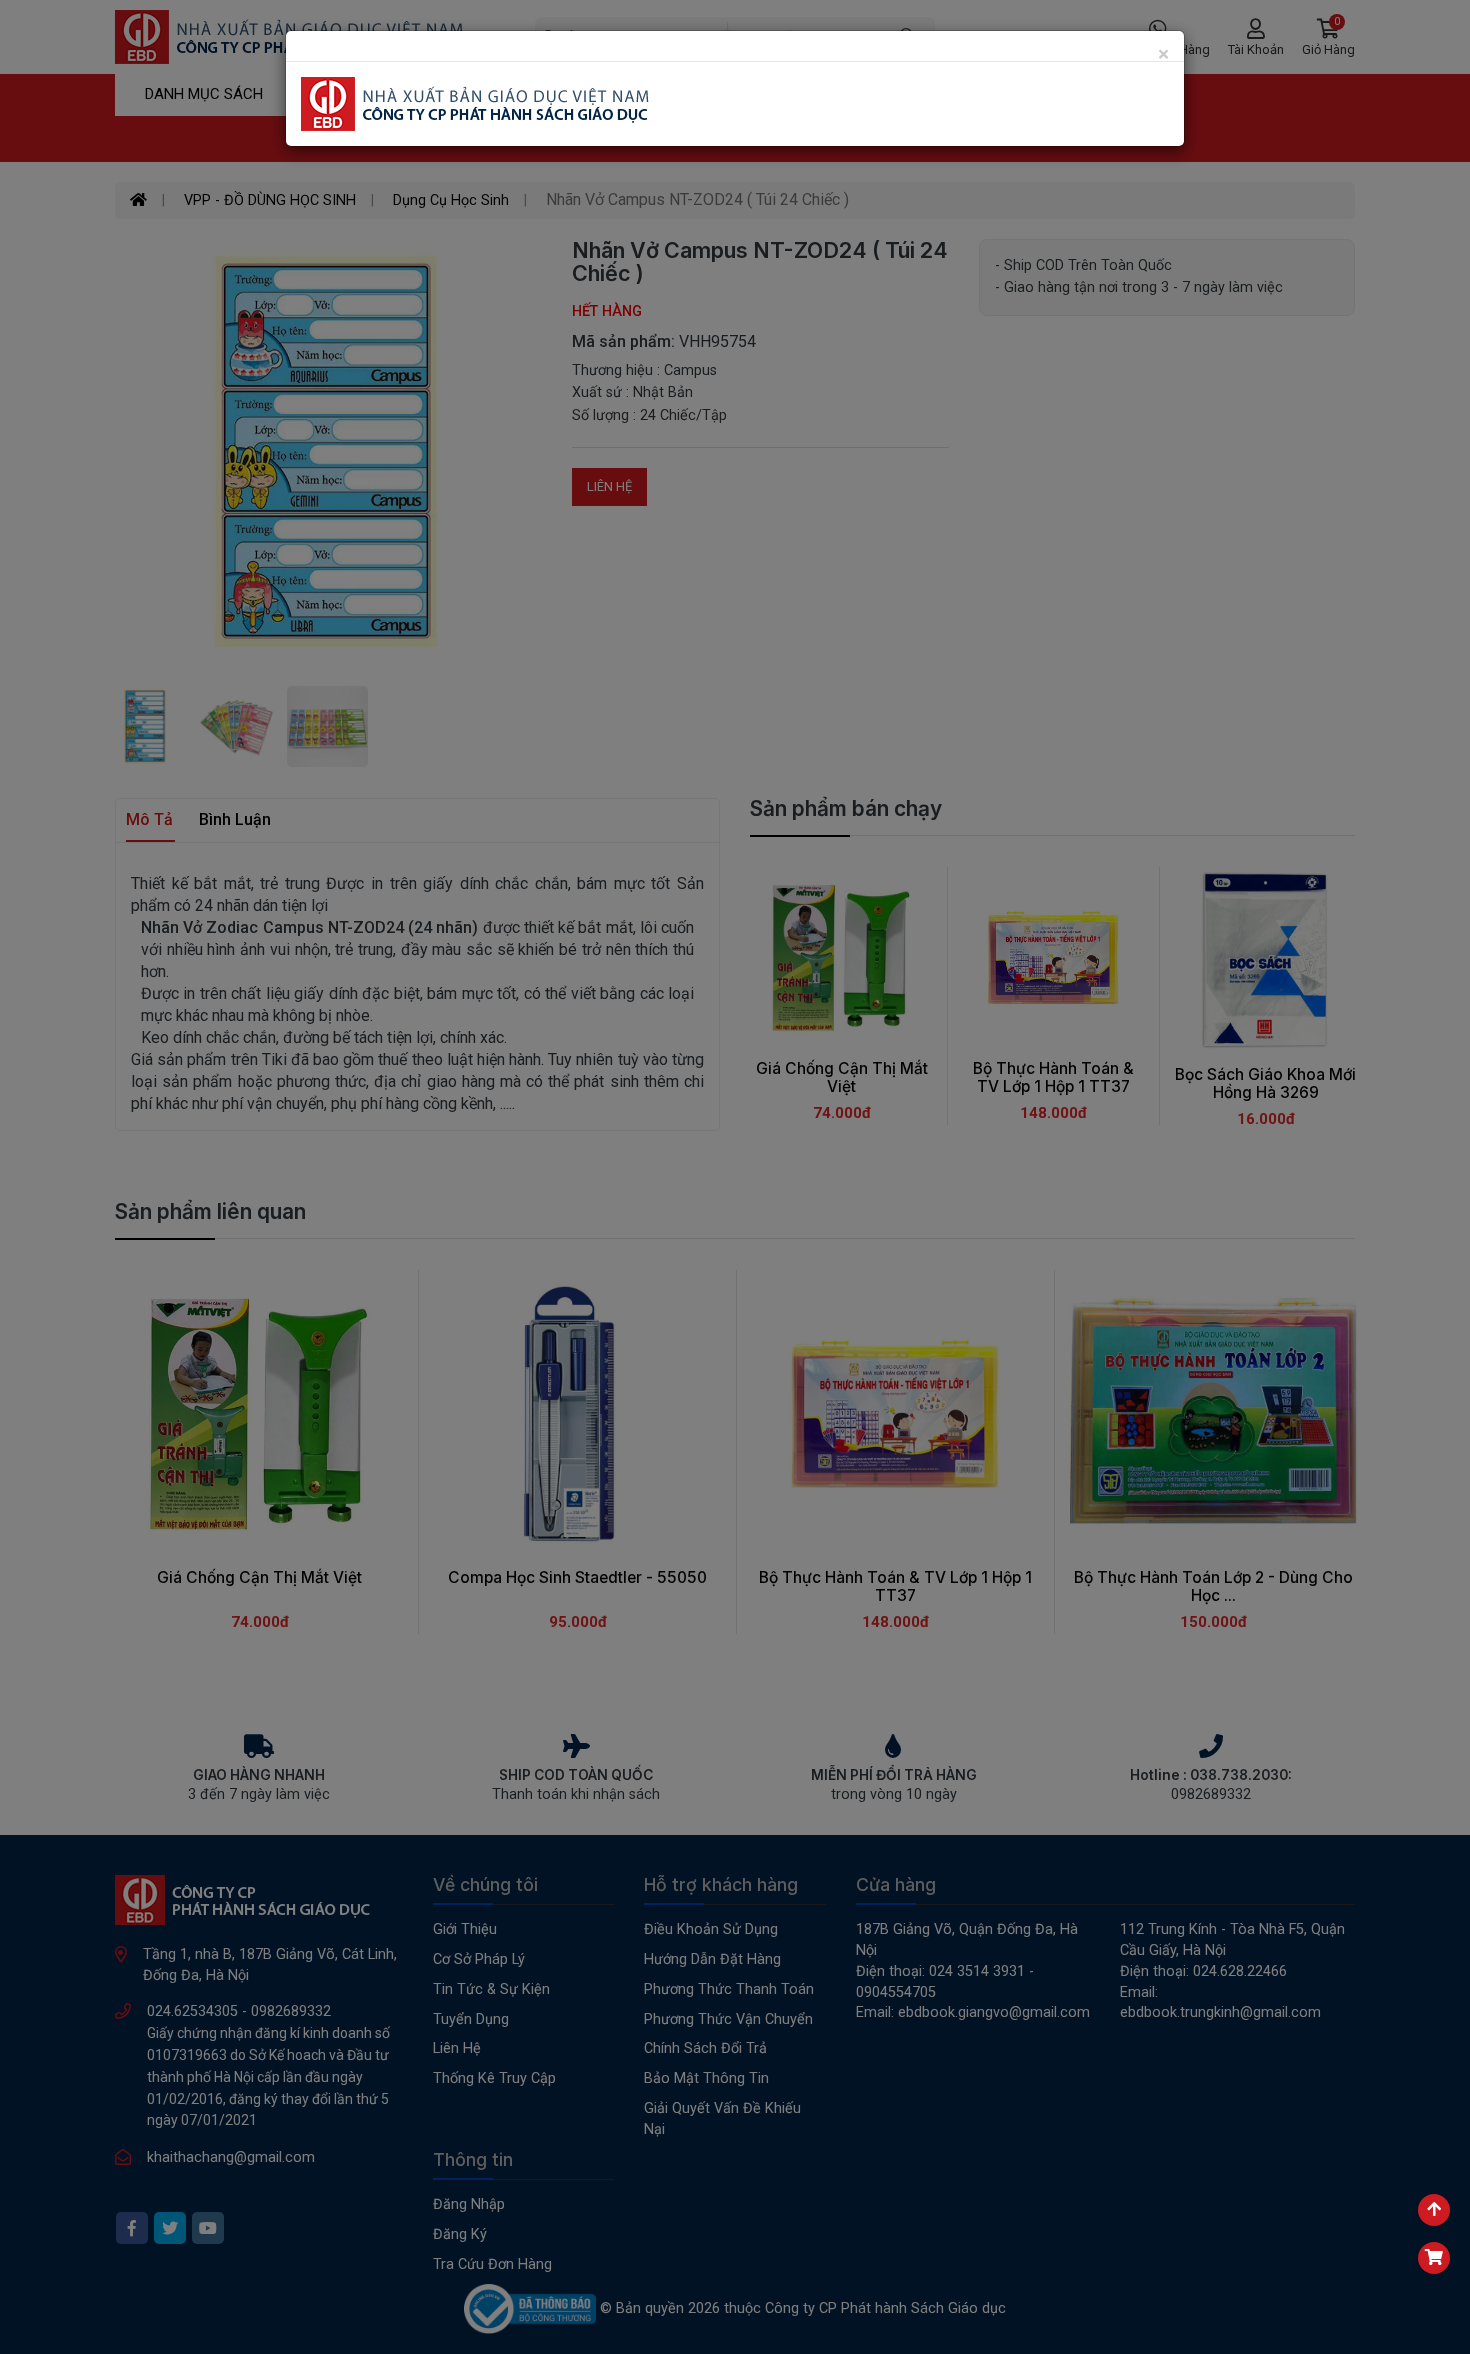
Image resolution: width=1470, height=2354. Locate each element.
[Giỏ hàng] (1434, 2258)
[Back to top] (1434, 2210)
